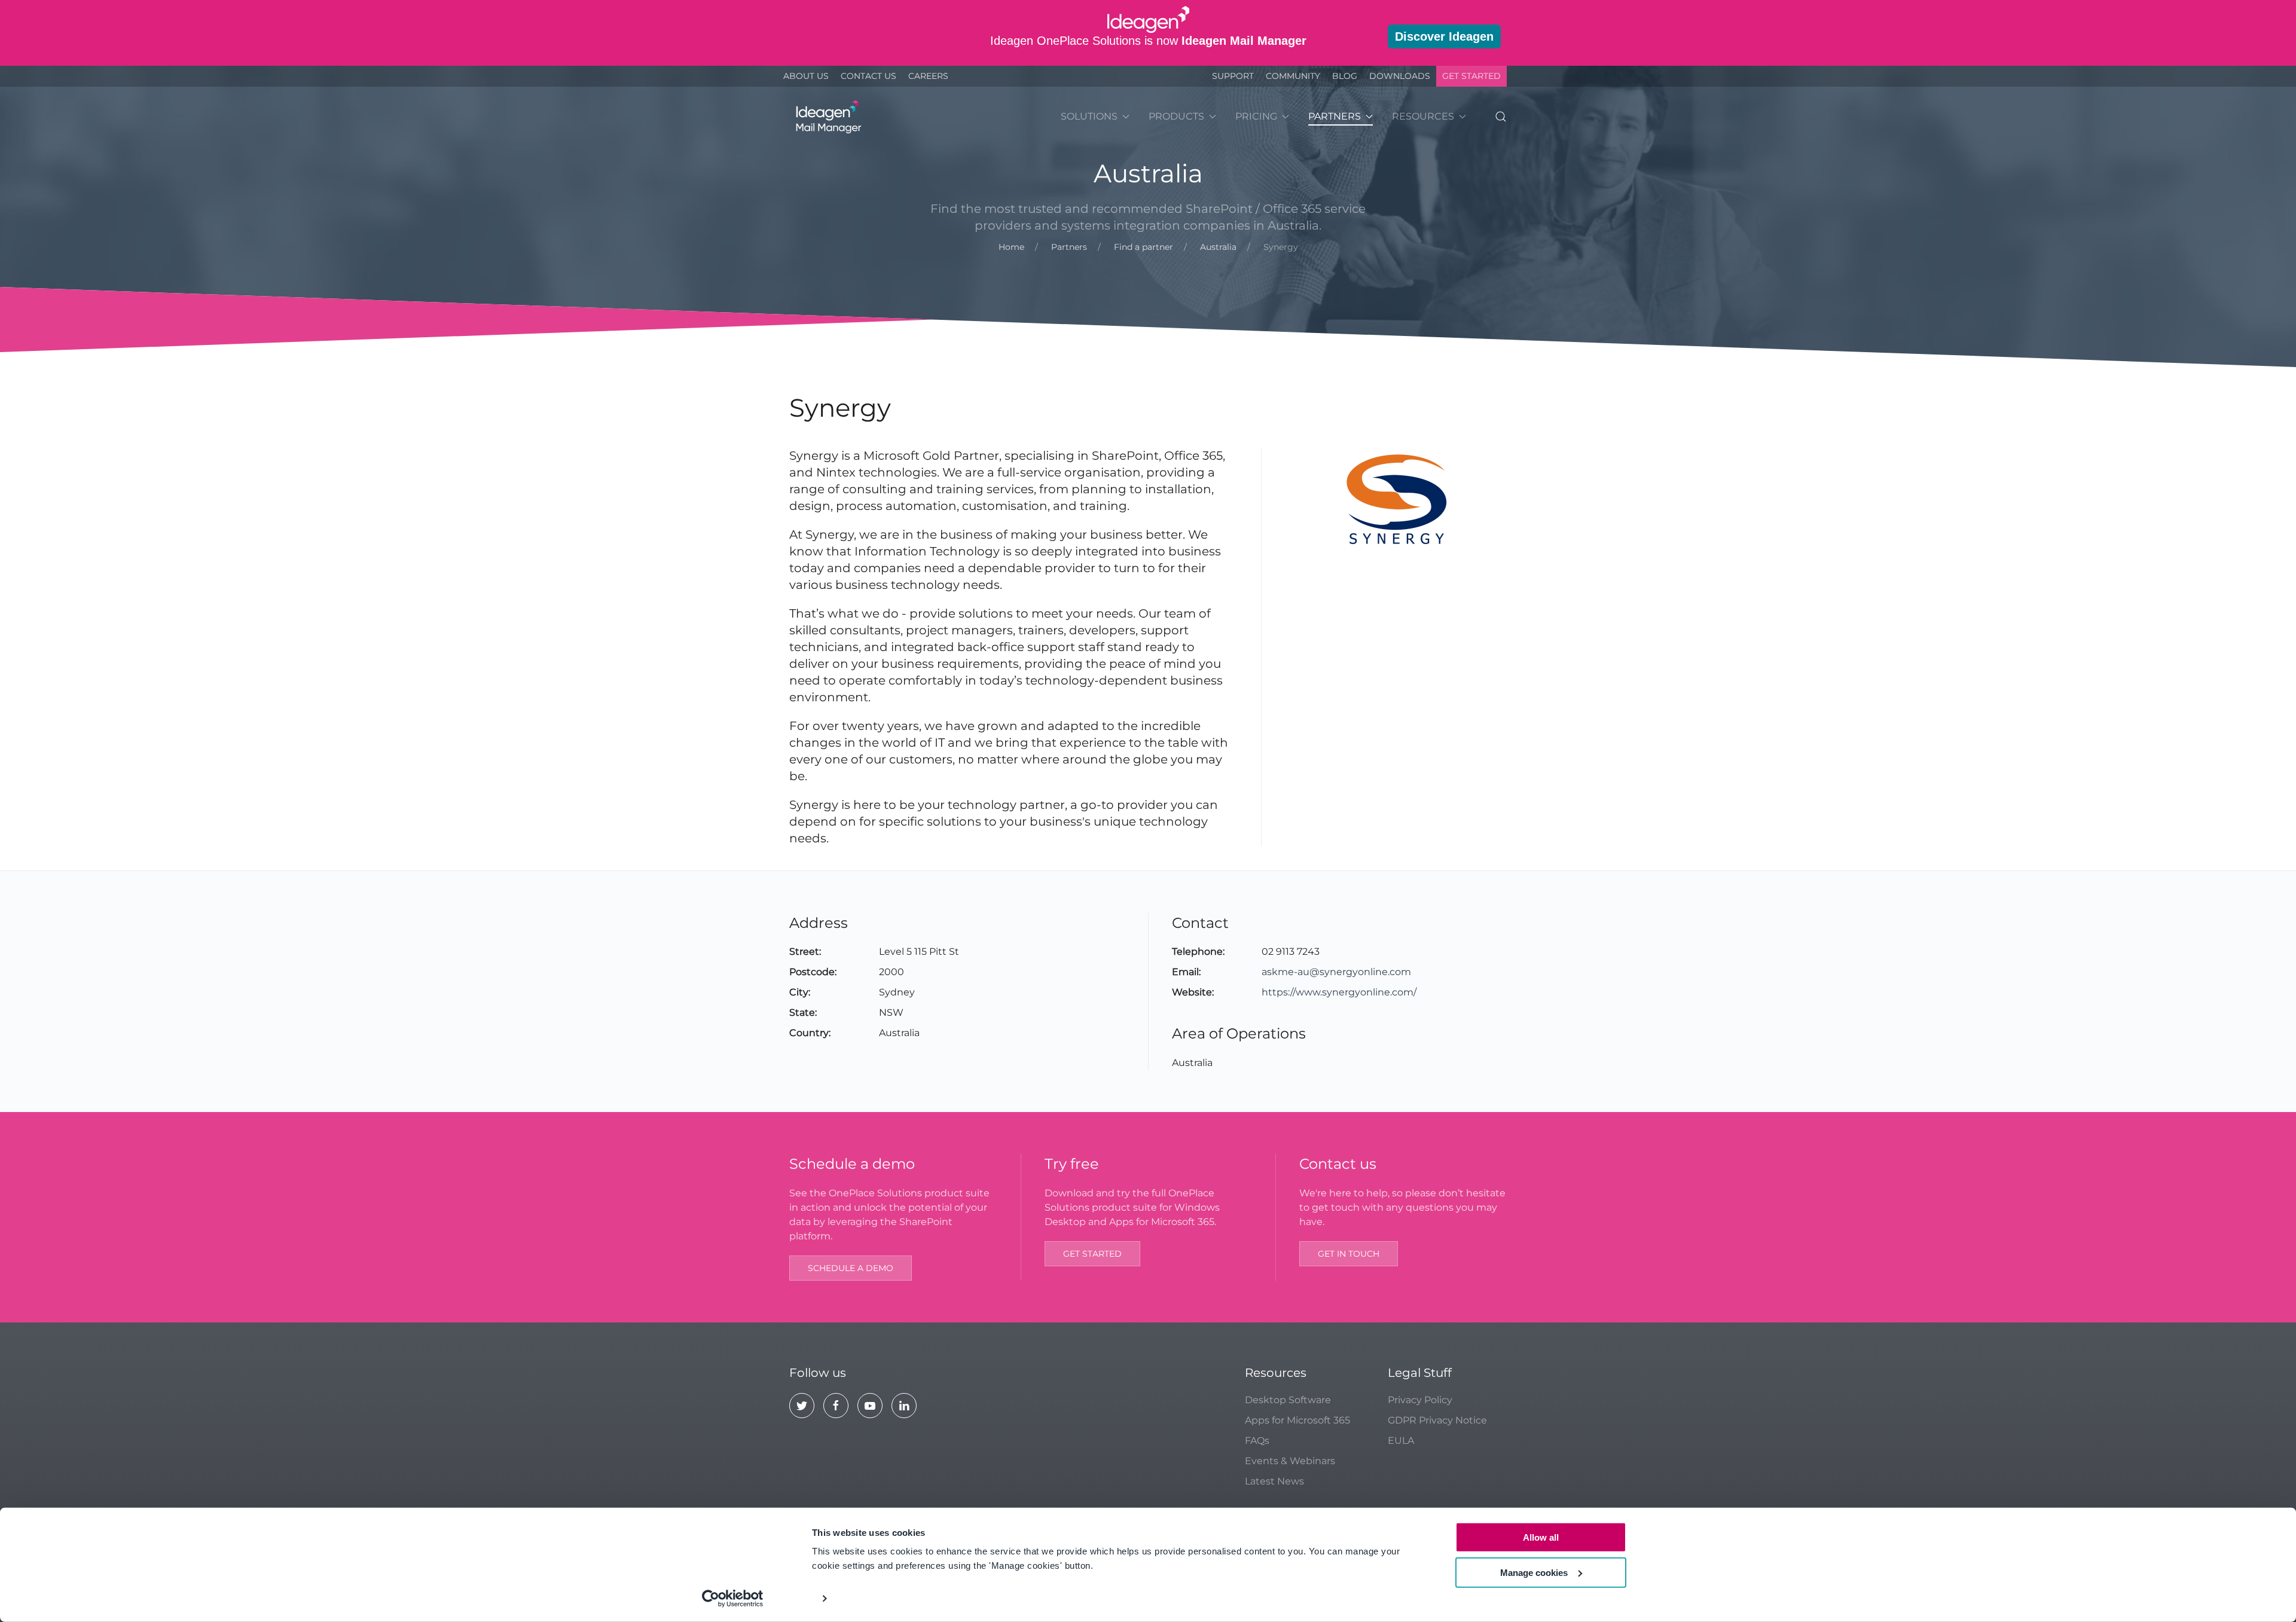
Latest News (1274, 1481)
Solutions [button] (1089, 116)
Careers (928, 76)
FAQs (1257, 1441)
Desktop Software (1288, 1400)
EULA (1401, 1441)
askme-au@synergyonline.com (1336, 972)
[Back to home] (827, 117)
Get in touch (1349, 1254)
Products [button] (1176, 116)
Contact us (868, 76)
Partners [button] (1335, 116)
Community (1293, 76)
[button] (1501, 117)
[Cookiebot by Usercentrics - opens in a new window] (733, 1599)
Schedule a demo (851, 1268)
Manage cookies (1534, 1572)
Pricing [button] (1256, 116)
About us (806, 76)
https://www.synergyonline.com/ (1339, 992)
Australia (1148, 173)
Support (1233, 76)
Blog (1345, 76)
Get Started (1471, 76)
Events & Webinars (1290, 1461)
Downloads (1400, 76)
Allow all (1541, 1537)
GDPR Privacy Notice (1437, 1420)
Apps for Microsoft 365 (1297, 1420)
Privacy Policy (1420, 1400)
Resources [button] (1423, 116)
